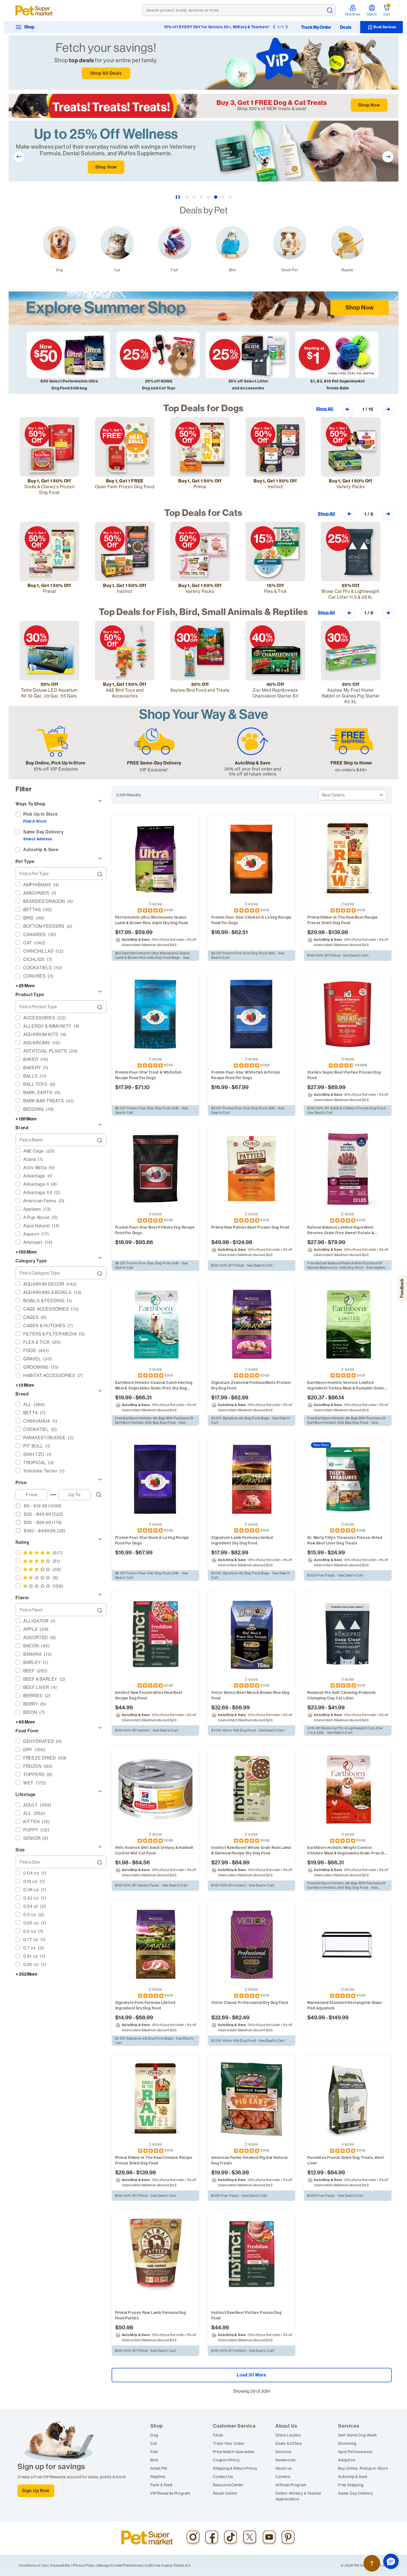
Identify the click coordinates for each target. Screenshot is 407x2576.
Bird (154, 2460)
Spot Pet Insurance (355, 2452)
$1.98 (122, 1862)
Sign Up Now (36, 2491)
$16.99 (220, 932)
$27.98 (316, 1242)
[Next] (287, 27)
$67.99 (240, 1087)
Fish (154, 2452)
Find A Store (35, 821)
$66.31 (144, 1397)
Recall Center (225, 2493)
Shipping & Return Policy (235, 2468)
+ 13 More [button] (25, 1385)
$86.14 (336, 1397)
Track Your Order (229, 2443)
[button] (391, 2561)
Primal (200, 487)
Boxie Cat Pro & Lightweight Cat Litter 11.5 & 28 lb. (351, 594)
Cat (154, 2443)
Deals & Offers (289, 2443)
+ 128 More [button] (26, 1119)
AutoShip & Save (253, 763)
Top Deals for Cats (203, 513)
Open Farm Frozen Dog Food (125, 487)
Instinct (275, 487)
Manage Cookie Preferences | (121, 2565)
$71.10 (142, 1087)
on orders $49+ (351, 770)
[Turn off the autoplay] (178, 197)
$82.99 (240, 1397)
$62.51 (240, 932)
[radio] (59, 1506)
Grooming (347, 2443)
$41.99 (336, 1707)
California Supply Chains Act (168, 2565)
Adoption (347, 2460)
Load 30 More (252, 2375)
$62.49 (241, 2017)
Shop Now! (260, 27)
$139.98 (338, 932)
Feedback (402, 1288)
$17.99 (123, 932)
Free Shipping (351, 2485)
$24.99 (336, 1552)
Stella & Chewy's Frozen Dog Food (49, 489)
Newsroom (285, 2460)
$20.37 (316, 1397)
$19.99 (123, 1397)
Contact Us (223, 2477)
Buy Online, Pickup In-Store (363, 2468)
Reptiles (158, 2477)
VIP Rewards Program (170, 2493)
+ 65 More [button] (25, 1722)
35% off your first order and (253, 769)
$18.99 (123, 1242)
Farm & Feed (161, 2485)
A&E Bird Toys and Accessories (125, 693)
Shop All (324, 409)
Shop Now (369, 105)
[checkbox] (59, 885)
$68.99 (144, 2017)
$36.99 (240, 2172)
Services (283, 2452)
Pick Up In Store (41, 814)
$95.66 (144, 1242)
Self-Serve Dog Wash (357, 2435)
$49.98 (220, 1242)
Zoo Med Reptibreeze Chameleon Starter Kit (275, 693)
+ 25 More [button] (25, 986)
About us (284, 2468)
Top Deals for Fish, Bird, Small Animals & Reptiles (203, 612)
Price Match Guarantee (234, 2452)
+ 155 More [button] (26, 1252)
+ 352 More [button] (26, 1974)
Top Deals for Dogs (203, 408)
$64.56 (141, 1862)
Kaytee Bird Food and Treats (200, 690)
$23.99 (316, 1707)
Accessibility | (61, 2565)
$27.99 (316, 1087)
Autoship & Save (353, 2477)
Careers (283, 2477)
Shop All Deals (106, 73)
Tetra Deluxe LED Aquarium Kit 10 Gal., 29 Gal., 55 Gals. (49, 693)
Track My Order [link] (316, 27)
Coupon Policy (226, 2460)
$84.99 (241, 1862)
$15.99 (316, 1552)
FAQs (218, 2435)
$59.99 (144, 932)
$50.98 (124, 2327)
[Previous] (274, 27)
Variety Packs (351, 487)
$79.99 (337, 1242)
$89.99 (337, 1087)
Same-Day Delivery (356, 2493)
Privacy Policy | (85, 2565)
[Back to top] (372, 2563)
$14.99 (123, 2017)
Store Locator (288, 2435)
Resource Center (228, 2485)
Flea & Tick (275, 591)
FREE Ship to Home (351, 763)
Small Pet (159, 2468)
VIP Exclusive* (154, 770)
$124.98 (242, 1242)
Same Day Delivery (43, 832)
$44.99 (124, 1707)
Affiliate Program (291, 2485)
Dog (154, 2435)
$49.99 (316, 2017)
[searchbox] (57, 874)
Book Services (384, 27)
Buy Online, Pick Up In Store (56, 763)
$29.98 (316, 932)
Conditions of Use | (34, 2565)
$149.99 (339, 2017)
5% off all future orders (253, 774)
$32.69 (220, 1707)
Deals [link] (346, 27)
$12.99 (315, 2172)
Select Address (38, 839)
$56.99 (241, 1707)
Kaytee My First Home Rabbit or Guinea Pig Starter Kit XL (351, 696)
